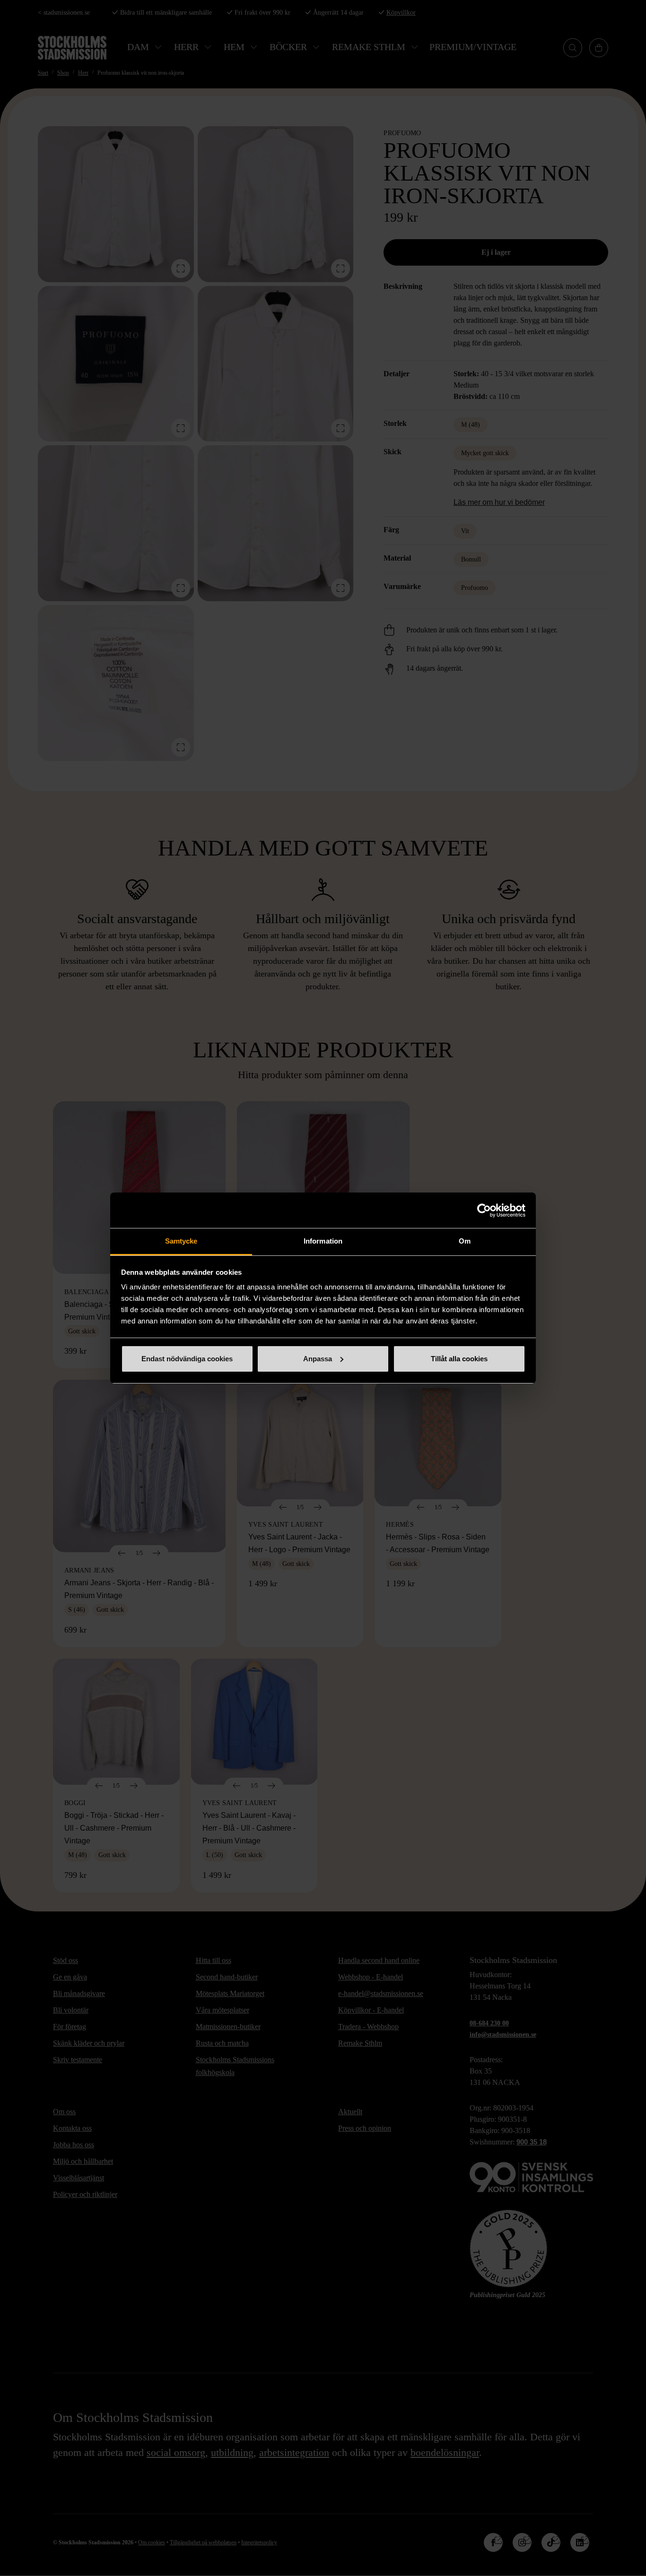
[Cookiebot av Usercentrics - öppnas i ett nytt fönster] (484, 1210)
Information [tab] (323, 1241)
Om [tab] (465, 1241)
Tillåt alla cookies (459, 1359)
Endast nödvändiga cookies (187, 1359)
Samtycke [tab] (181, 1241)
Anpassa (318, 1359)
